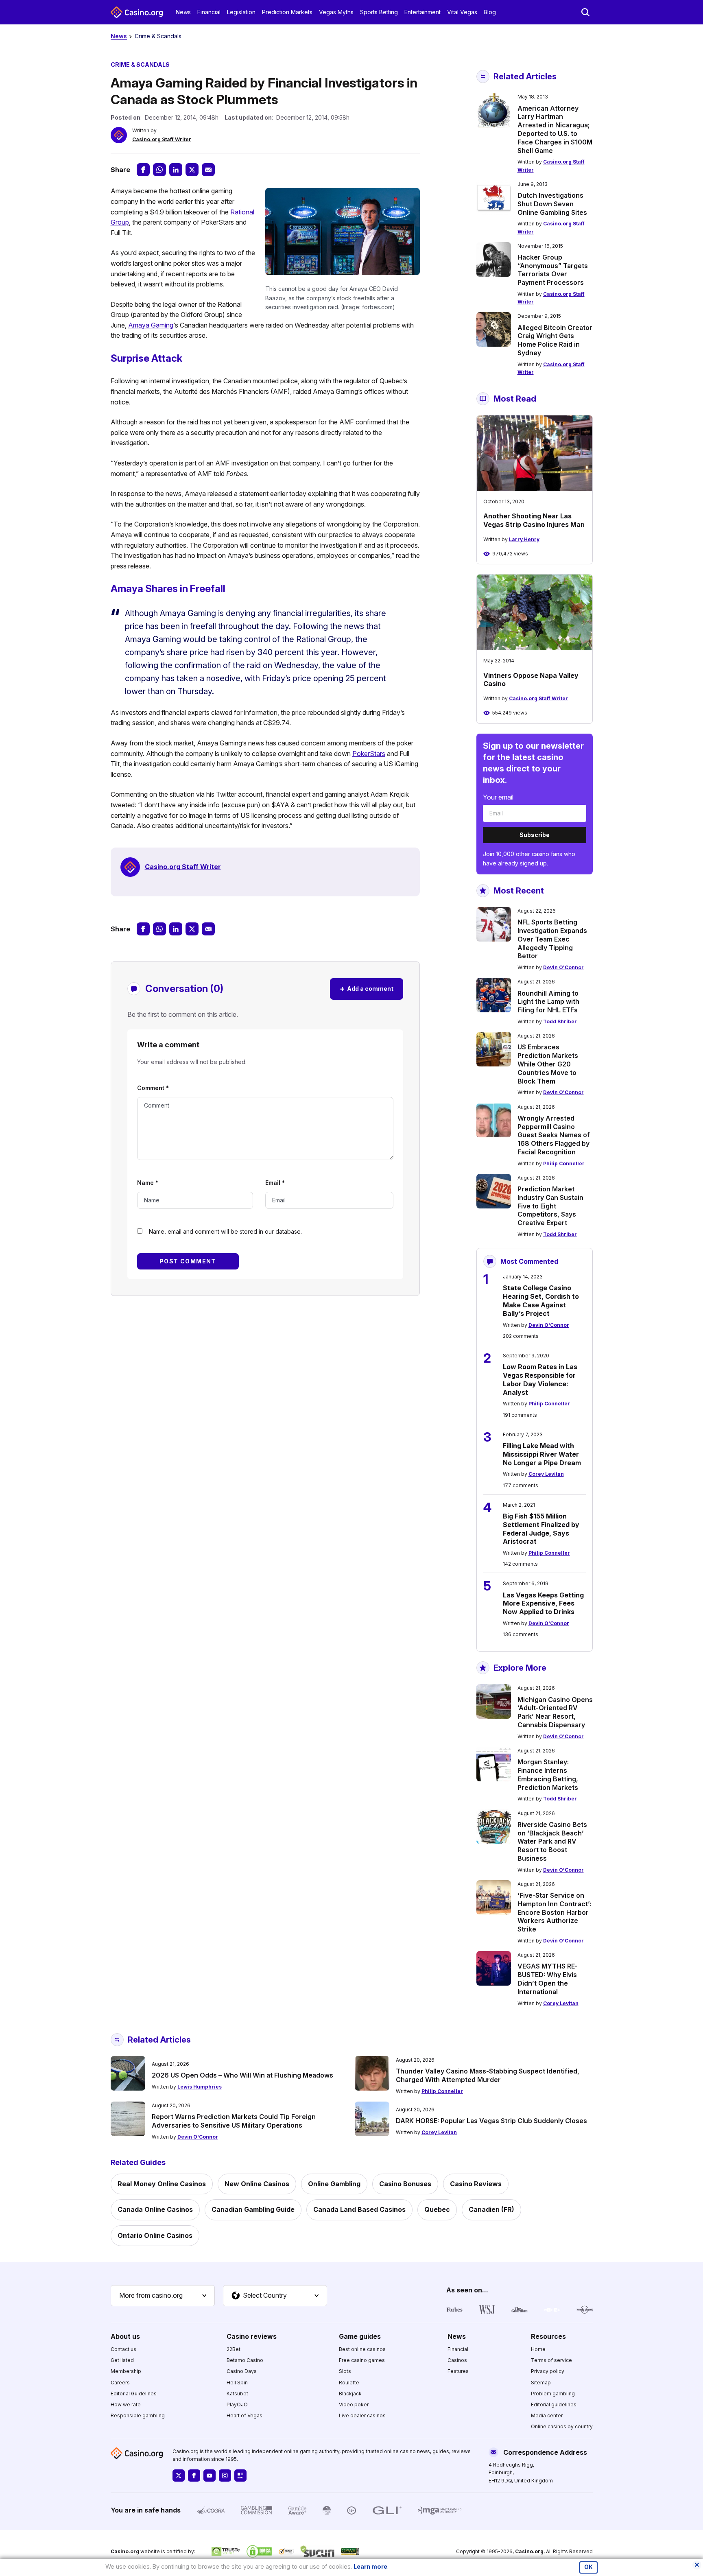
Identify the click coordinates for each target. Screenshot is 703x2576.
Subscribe (535, 835)
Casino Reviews (476, 2184)
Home (538, 2349)
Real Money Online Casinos (162, 2184)
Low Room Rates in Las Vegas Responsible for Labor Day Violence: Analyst (540, 1379)
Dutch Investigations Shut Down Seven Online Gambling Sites (552, 204)
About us (125, 2336)
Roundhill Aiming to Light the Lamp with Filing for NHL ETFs (548, 1002)
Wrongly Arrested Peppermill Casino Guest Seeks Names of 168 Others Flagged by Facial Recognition (554, 1135)
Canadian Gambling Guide (253, 2209)
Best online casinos (362, 2349)
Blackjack (350, 2394)
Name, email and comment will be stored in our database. (225, 1231)
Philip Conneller (564, 1163)
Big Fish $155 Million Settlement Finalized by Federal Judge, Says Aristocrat (541, 1529)
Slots (345, 2371)
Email (275, 1183)
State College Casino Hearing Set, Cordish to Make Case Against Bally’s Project (541, 1300)
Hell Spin (237, 2383)
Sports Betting (379, 12)
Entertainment (422, 12)
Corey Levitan (546, 1474)
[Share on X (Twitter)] (192, 170)
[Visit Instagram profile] (225, 2475)
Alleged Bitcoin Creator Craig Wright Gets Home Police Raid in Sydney (555, 340)
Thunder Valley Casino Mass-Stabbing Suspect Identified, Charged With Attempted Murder (488, 2075)
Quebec (437, 2209)
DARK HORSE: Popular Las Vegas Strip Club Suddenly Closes (491, 2121)
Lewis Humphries (200, 2087)
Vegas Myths (336, 12)
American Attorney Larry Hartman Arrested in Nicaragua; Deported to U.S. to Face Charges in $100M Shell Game (555, 129)
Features (458, 2371)
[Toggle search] (585, 12)
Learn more (370, 2566)
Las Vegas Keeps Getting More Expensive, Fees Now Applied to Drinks (543, 1604)
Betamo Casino (245, 2360)
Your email (498, 797)
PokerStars (369, 754)
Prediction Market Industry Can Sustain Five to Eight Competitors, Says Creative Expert (550, 1206)
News (183, 12)
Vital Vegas (462, 12)
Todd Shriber (560, 1021)
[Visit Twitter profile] (179, 2475)
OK (588, 2567)
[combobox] (163, 2296)
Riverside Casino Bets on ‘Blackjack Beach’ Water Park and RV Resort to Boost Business (552, 1841)
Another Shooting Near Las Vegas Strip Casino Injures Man (534, 520)
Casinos (457, 2360)
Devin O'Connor (563, 967)
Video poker (354, 2404)
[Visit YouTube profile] (210, 2475)
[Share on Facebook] (143, 170)
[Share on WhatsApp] (159, 170)
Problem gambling (553, 2394)
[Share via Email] (208, 170)
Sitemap (541, 2383)
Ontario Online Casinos (155, 2235)
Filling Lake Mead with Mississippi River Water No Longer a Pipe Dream (542, 1454)
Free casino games (362, 2360)
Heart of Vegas (245, 2415)
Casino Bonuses (405, 2184)
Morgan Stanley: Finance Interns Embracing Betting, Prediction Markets (548, 1774)
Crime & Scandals (158, 36)
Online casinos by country (562, 2426)
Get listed (122, 2360)
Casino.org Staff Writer (162, 139)
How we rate (126, 2404)
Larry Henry (524, 539)
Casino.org (529, 2551)
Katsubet (237, 2394)
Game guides (360, 2336)
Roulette (349, 2383)
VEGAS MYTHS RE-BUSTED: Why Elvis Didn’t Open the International (548, 1979)
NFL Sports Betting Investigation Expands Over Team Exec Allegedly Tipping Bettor (552, 939)
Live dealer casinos (362, 2415)
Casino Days (242, 2371)
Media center (547, 2415)
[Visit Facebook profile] (194, 2475)
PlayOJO (237, 2404)
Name (148, 1183)
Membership (126, 2371)
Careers (120, 2383)
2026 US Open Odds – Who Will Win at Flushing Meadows (242, 2075)
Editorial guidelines (554, 2404)
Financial (209, 12)
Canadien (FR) (491, 2209)
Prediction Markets (287, 12)
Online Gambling (334, 2184)
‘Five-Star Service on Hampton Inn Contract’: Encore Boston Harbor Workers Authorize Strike (554, 1912)
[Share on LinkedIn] (176, 170)
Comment (153, 1088)
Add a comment (367, 989)
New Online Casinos (257, 2184)
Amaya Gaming (151, 325)
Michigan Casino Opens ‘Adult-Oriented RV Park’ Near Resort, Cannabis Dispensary (555, 1712)
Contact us (123, 2349)
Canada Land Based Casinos (359, 2209)
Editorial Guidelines (134, 2394)
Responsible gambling (138, 2415)
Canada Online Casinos (155, 2209)
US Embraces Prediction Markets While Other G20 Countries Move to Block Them (548, 1064)
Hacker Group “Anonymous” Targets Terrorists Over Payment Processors (553, 270)
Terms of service (551, 2360)
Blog (490, 12)
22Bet (234, 2349)
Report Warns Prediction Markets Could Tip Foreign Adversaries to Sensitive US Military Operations (234, 2121)
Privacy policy (548, 2371)
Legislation (241, 12)
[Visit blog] (240, 2475)
